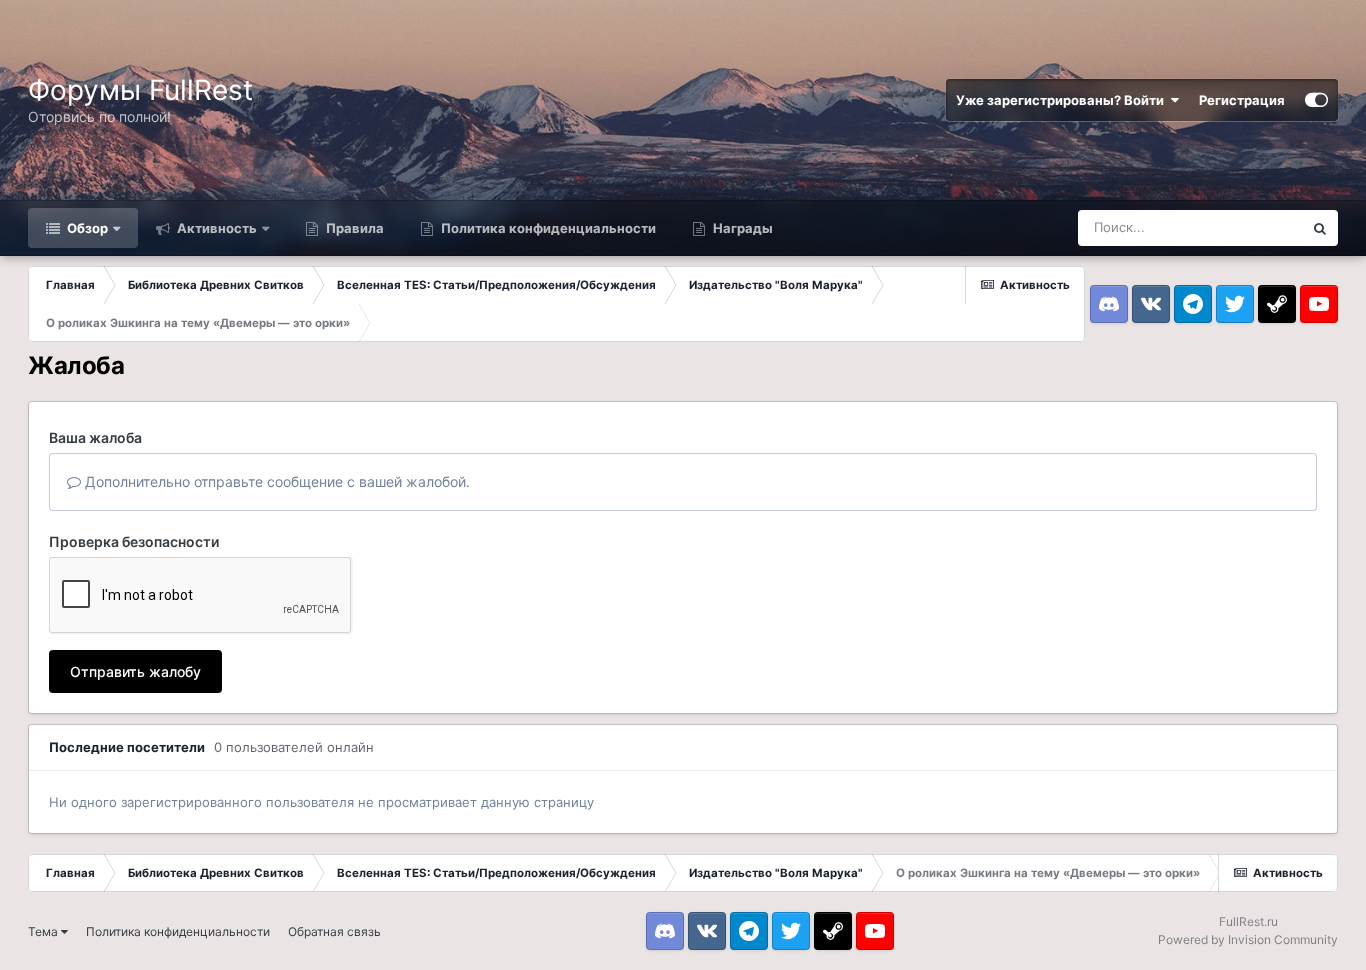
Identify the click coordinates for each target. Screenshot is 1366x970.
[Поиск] (1320, 228)
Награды (741, 228)
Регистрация (1242, 100)
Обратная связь (334, 931)
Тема (44, 931)
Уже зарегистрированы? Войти (1063, 100)
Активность (215, 228)
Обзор (86, 228)
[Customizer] (1316, 100)
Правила (353, 228)
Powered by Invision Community (1248, 939)
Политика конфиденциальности (547, 228)
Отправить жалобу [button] (135, 671)
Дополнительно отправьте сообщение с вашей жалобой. (275, 481)
